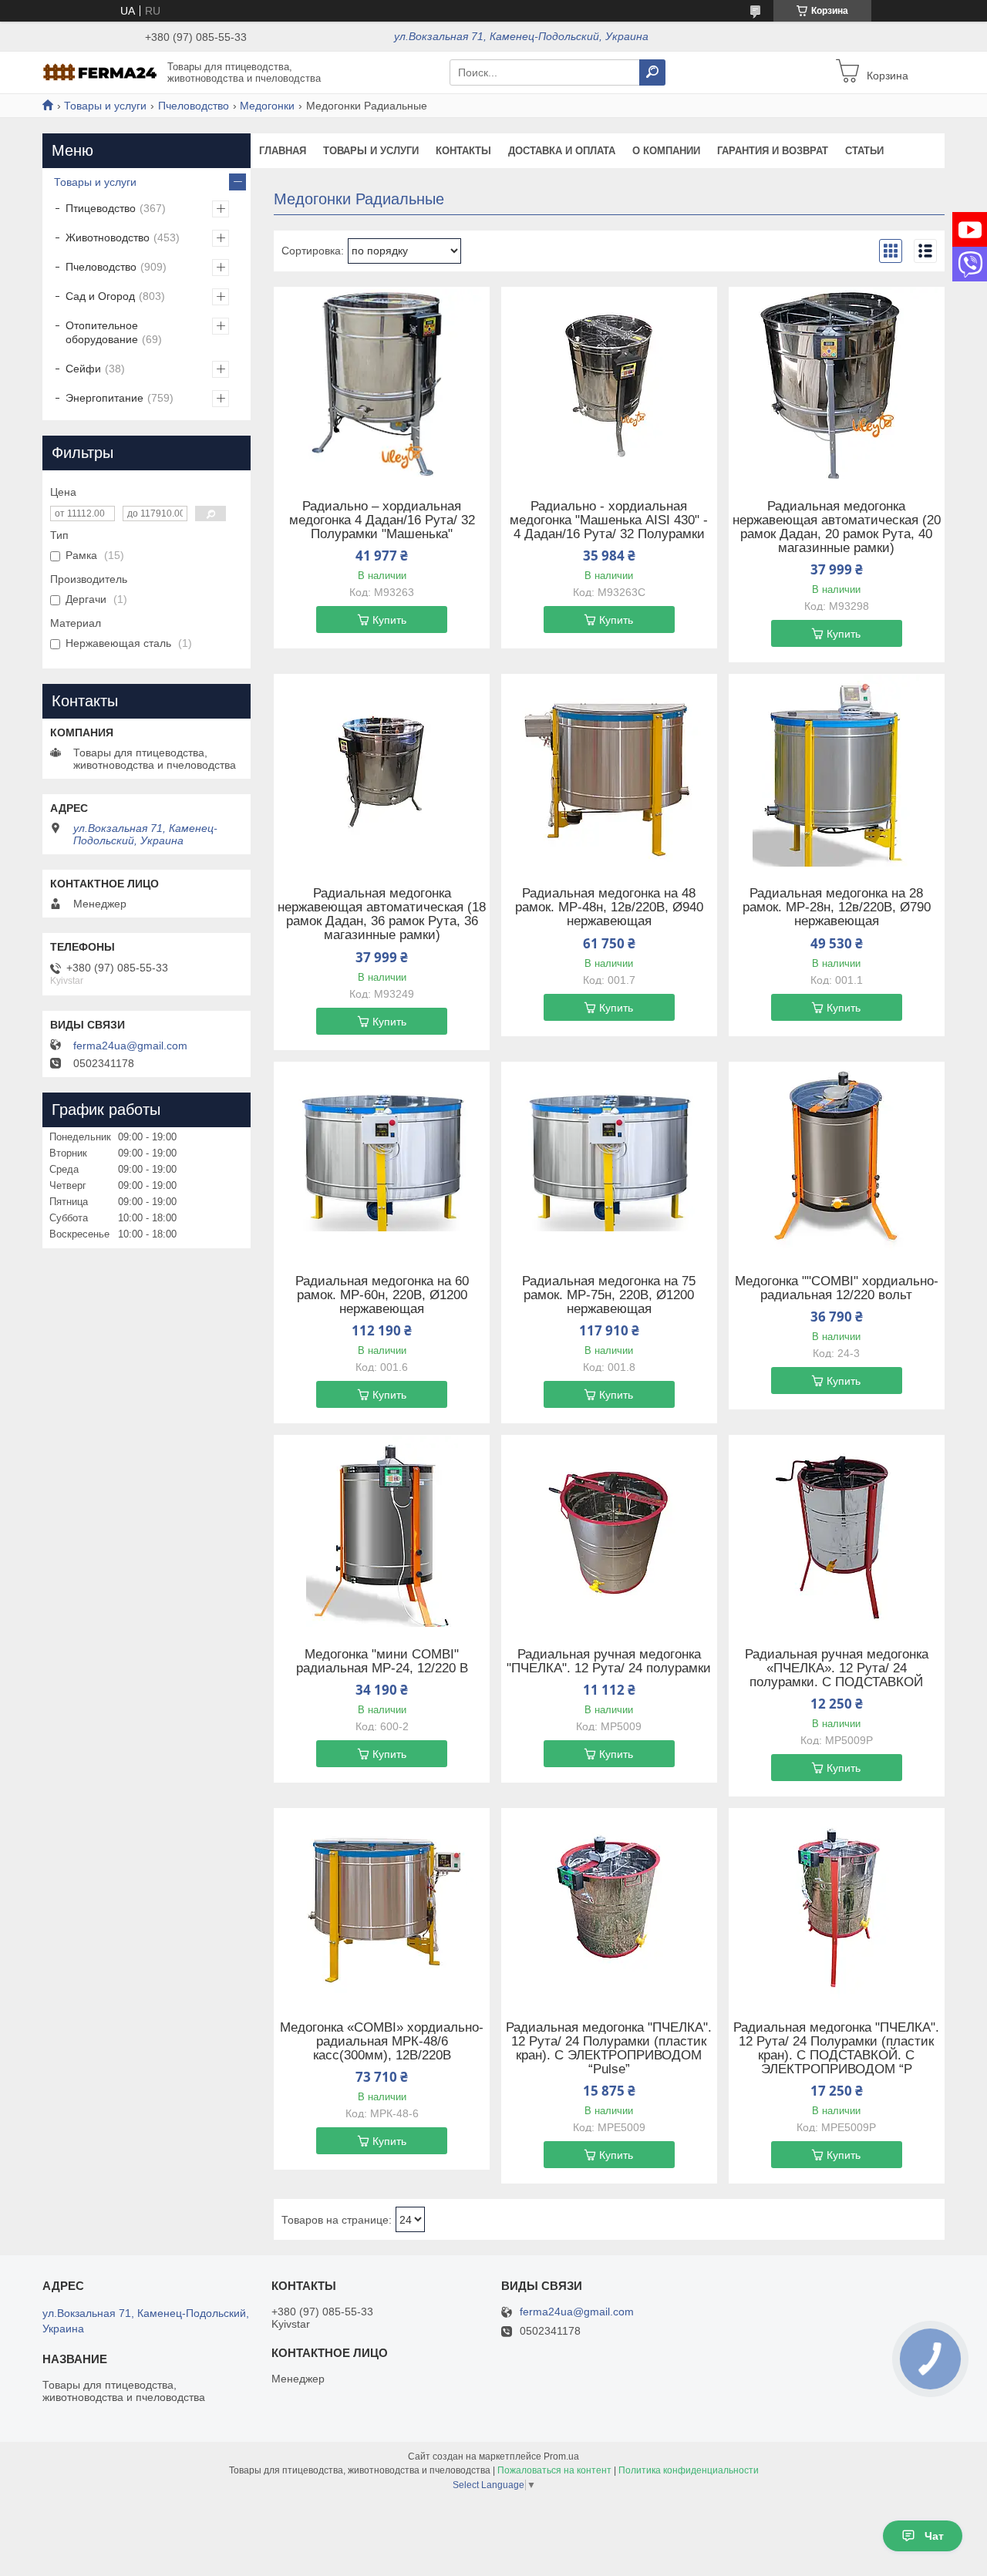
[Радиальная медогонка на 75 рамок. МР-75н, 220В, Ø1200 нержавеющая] (609, 1158)
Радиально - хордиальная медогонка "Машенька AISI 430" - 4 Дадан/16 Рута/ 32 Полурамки (609, 520)
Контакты (463, 151)
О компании (666, 151)
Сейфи (83, 369)
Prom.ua (561, 2456)
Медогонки (267, 106)
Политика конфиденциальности (689, 2470)
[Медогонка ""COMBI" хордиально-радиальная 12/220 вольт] (837, 1158)
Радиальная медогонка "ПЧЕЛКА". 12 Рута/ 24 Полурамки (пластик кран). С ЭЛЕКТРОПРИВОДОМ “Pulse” (609, 2049)
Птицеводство (101, 208)
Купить (389, 620)
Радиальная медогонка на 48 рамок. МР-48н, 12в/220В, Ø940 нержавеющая (609, 907)
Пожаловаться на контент (554, 2470)
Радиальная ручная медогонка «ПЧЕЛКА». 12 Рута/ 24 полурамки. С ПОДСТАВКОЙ (837, 1669)
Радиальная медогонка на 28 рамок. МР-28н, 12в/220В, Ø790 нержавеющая (837, 907)
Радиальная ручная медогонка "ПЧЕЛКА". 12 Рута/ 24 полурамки (609, 1662)
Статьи (864, 151)
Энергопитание (104, 398)
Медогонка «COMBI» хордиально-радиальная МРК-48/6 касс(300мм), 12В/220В (382, 2042)
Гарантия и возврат (773, 151)
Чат (934, 2536)
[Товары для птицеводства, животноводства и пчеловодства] (100, 72)
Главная (283, 151)
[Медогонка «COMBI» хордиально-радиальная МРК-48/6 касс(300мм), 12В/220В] (382, 1904)
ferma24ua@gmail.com (130, 1046)
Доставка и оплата (562, 151)
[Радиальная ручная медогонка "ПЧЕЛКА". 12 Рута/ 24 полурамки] (609, 1531)
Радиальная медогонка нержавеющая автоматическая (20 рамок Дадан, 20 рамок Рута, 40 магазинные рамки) (837, 527)
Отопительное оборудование (102, 332)
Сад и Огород (100, 296)
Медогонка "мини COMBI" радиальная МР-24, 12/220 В (382, 1662)
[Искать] (652, 72)
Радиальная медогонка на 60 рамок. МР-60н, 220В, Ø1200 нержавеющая (382, 1295)
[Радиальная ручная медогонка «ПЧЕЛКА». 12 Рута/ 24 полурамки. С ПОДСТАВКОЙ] (837, 1531)
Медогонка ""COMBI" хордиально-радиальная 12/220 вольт (837, 1288)
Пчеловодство (194, 106)
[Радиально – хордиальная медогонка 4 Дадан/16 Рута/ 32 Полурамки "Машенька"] (382, 383)
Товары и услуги (105, 106)
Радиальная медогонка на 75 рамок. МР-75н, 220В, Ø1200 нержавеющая (609, 1295)
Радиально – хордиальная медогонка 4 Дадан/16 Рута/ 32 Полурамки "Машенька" (382, 520)
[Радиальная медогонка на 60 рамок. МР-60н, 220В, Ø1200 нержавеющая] (382, 1158)
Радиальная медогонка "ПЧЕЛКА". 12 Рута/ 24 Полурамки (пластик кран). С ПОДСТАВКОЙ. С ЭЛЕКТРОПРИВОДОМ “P (836, 2049)
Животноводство (108, 237)
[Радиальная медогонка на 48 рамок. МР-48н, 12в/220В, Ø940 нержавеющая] (609, 770)
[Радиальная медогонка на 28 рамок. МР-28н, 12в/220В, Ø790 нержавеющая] (837, 770)
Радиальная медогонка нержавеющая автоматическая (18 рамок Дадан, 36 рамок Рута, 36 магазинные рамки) (382, 914)
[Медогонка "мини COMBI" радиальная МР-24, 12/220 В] (382, 1531)
